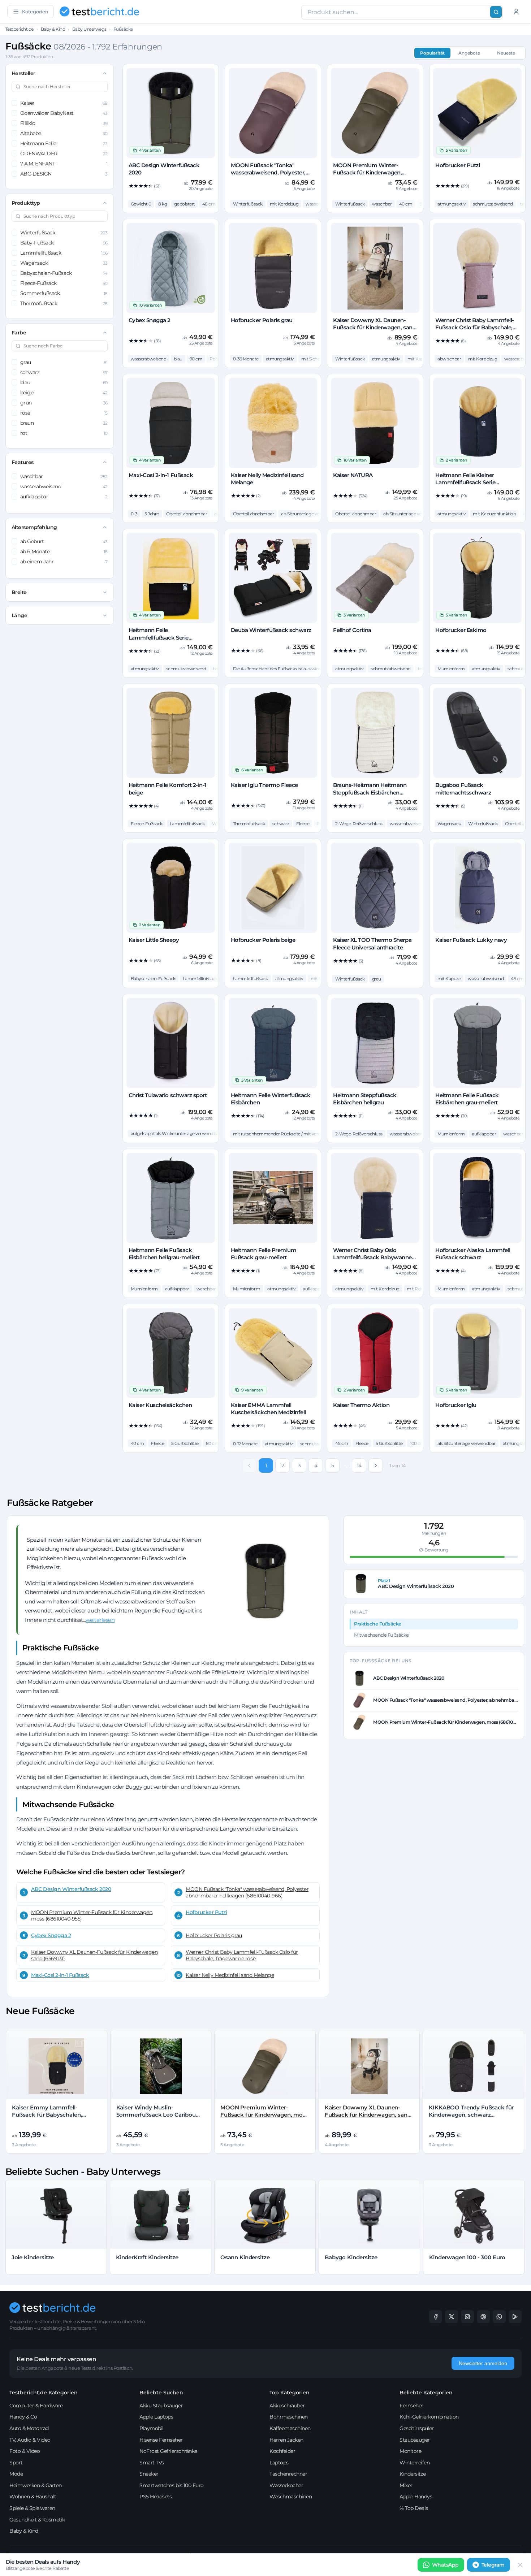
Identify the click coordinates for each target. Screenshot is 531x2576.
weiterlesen (100, 1620)
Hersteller (23, 73)
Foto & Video (25, 2451)
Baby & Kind (53, 29)
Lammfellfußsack (64, 253)
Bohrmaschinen (289, 2417)
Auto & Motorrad (29, 2428)
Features (23, 462)
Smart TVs (152, 2463)
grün (64, 403)
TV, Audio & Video (30, 2440)
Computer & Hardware (36, 2406)
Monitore (410, 2451)
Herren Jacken (286, 2440)
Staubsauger (415, 2440)
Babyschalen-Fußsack (64, 273)
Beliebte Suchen (161, 2393)
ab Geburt (64, 541)
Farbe (19, 333)
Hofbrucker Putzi (206, 1912)
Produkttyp (26, 203)
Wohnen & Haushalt (33, 2497)
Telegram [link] (493, 2565)
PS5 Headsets (156, 2497)
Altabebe (64, 133)
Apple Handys (416, 2497)
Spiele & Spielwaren (32, 2508)
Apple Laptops (156, 2417)
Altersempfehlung (34, 527)
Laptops (279, 2463)
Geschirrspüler (417, 2428)
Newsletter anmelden (483, 2363)
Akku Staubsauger (161, 2406)
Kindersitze (413, 2474)
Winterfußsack (64, 233)
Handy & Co (23, 2417)
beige (64, 393)
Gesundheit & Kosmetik (37, 2520)
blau (64, 382)
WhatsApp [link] (445, 2565)
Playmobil (152, 2428)
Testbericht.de (20, 29)
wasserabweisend (64, 486)
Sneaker (149, 2474)
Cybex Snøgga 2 (51, 1935)
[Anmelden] (516, 12)
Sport (16, 2463)
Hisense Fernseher (161, 2440)
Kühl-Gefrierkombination (429, 2417)
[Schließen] (520, 2565)
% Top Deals (414, 2508)
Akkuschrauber (287, 2406)
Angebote (469, 53)
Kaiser (64, 103)
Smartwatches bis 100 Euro (172, 2485)
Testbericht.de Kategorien (44, 2393)
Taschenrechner (288, 2474)
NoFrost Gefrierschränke (168, 2451)
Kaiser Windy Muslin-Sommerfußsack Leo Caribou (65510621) (156, 2115)
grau (64, 362)
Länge (20, 615)
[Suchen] (496, 12)
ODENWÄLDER (64, 153)
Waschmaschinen (291, 2497)
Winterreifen (415, 2463)
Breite (19, 592)
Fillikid (64, 123)
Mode (16, 2474)
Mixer (406, 2485)
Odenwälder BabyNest (64, 113)
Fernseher (411, 2406)
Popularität (432, 53)
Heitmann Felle (64, 143)
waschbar (64, 476)
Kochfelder (282, 2451)
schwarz (64, 372)
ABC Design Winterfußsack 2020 (71, 1889)
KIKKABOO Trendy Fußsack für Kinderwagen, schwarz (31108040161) (471, 2115)
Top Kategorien (290, 2393)
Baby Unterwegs (89, 29)
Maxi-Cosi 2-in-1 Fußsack (60, 1975)
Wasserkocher (286, 2485)
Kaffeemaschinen (290, 2428)
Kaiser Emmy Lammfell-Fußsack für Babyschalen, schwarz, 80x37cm (47, 2115)
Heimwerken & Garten (36, 2485)
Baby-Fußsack (64, 243)
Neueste (506, 53)
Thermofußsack (64, 303)
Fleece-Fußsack (64, 283)
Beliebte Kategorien (426, 2393)
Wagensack (64, 263)
